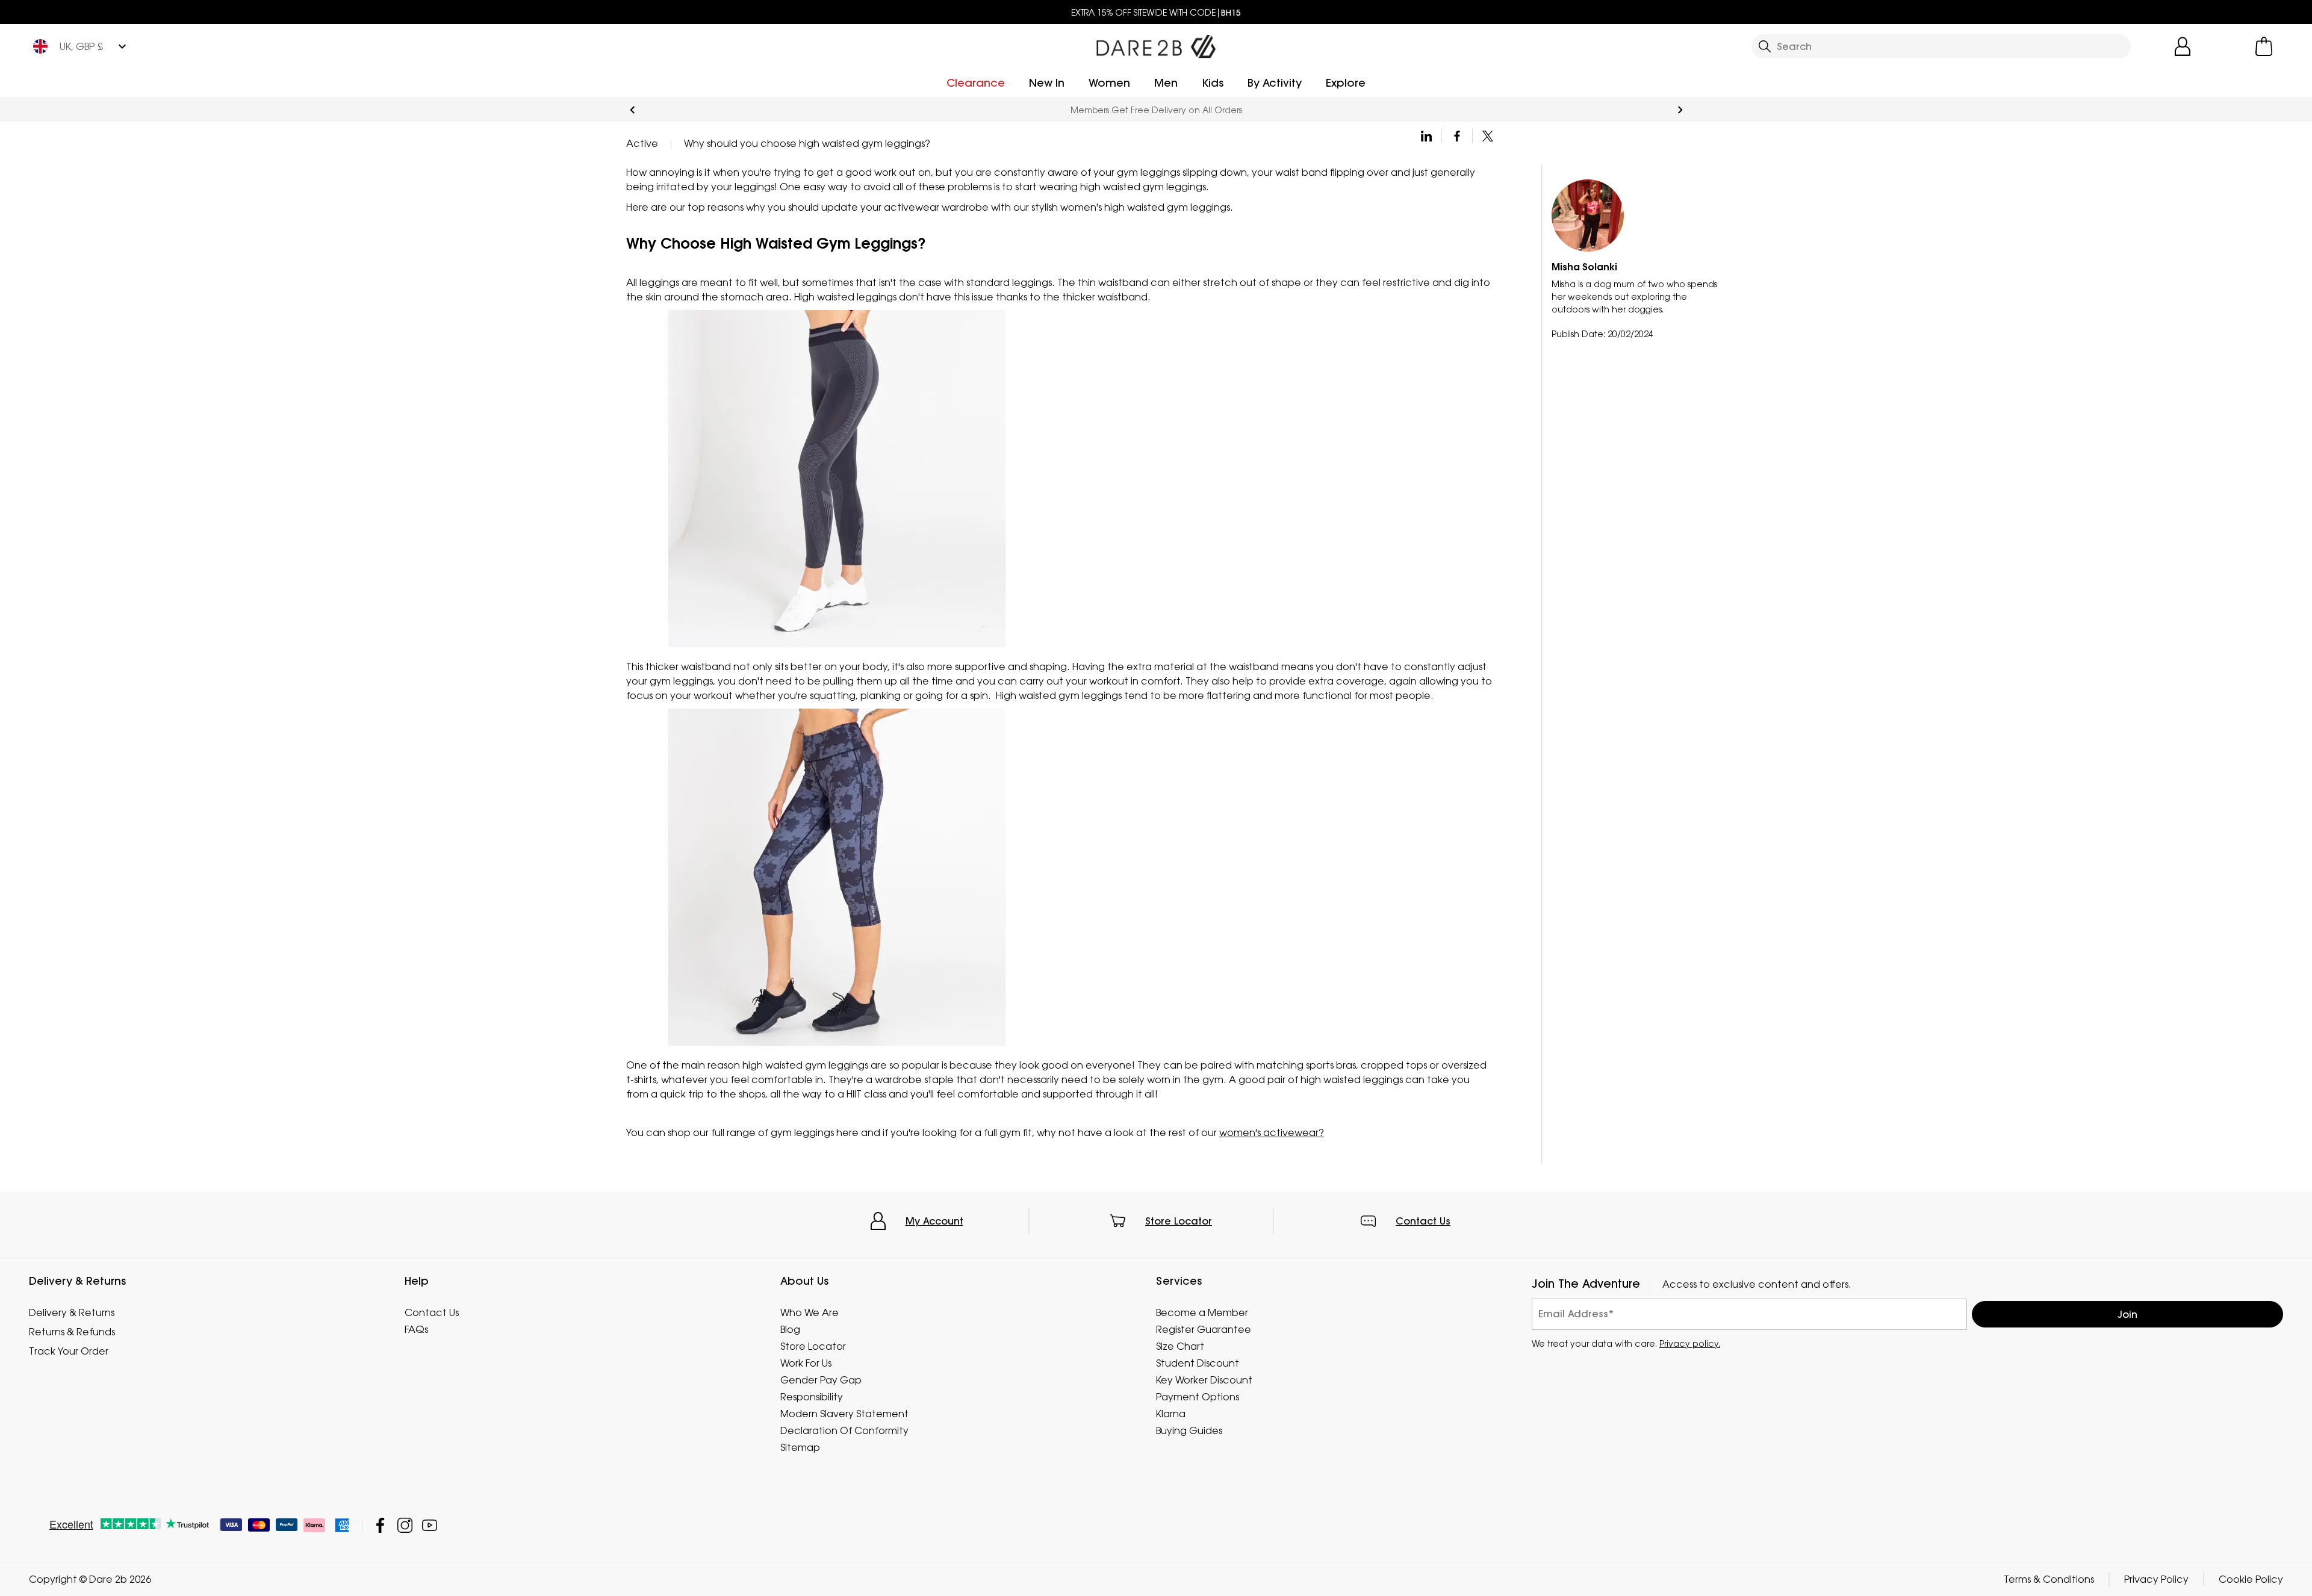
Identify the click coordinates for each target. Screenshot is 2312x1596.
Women (1109, 83)
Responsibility (812, 1397)
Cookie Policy (2251, 1579)
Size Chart (1180, 1346)
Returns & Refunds (72, 1332)
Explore (1346, 83)
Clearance (976, 83)
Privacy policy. (1690, 1343)
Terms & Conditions (2049, 1579)
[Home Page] (1156, 44)
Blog (790, 1329)
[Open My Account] (2183, 46)
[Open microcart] (2264, 46)
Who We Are (810, 1312)
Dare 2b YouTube (430, 1525)
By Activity (1275, 83)
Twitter (1488, 136)
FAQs (416, 1329)
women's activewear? (1272, 1132)
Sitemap (800, 1447)
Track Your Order (69, 1351)
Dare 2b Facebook (380, 1525)
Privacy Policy (2156, 1579)
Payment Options (1198, 1397)
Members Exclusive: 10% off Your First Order (1156, 110)
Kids (1213, 83)
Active (642, 143)
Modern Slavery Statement (844, 1414)
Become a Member (1202, 1312)
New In (1047, 83)
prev (632, 110)
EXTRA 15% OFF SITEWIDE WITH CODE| (1156, 12)
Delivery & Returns (72, 1312)
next (1680, 110)
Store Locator (1179, 1221)
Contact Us (1423, 1221)
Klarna (1171, 1414)
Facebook (1457, 136)
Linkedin (1427, 136)
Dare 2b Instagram (405, 1525)
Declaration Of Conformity (844, 1430)
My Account (934, 1221)
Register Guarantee (1204, 1329)
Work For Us (806, 1363)
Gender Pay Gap (821, 1380)
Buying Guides (1189, 1430)
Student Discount (1198, 1363)
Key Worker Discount (1204, 1380)
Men (1166, 83)
